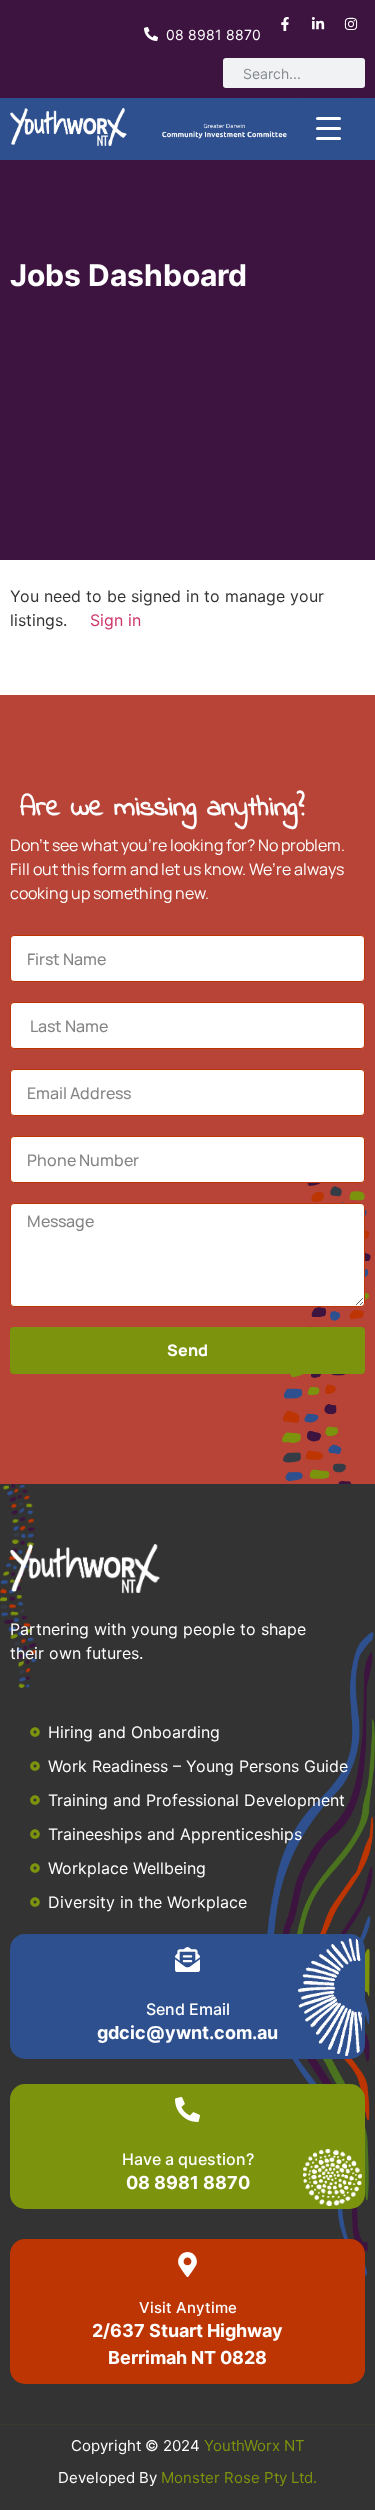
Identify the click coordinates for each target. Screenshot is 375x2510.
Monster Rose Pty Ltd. (239, 2477)
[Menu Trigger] (328, 127)
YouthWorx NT (254, 2445)
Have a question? (188, 2159)
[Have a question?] (187, 2109)
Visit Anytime (188, 2307)
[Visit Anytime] (187, 2264)
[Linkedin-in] (318, 24)
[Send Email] (187, 1959)
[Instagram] (351, 24)
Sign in (115, 620)
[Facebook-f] (285, 24)
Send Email (188, 2009)
